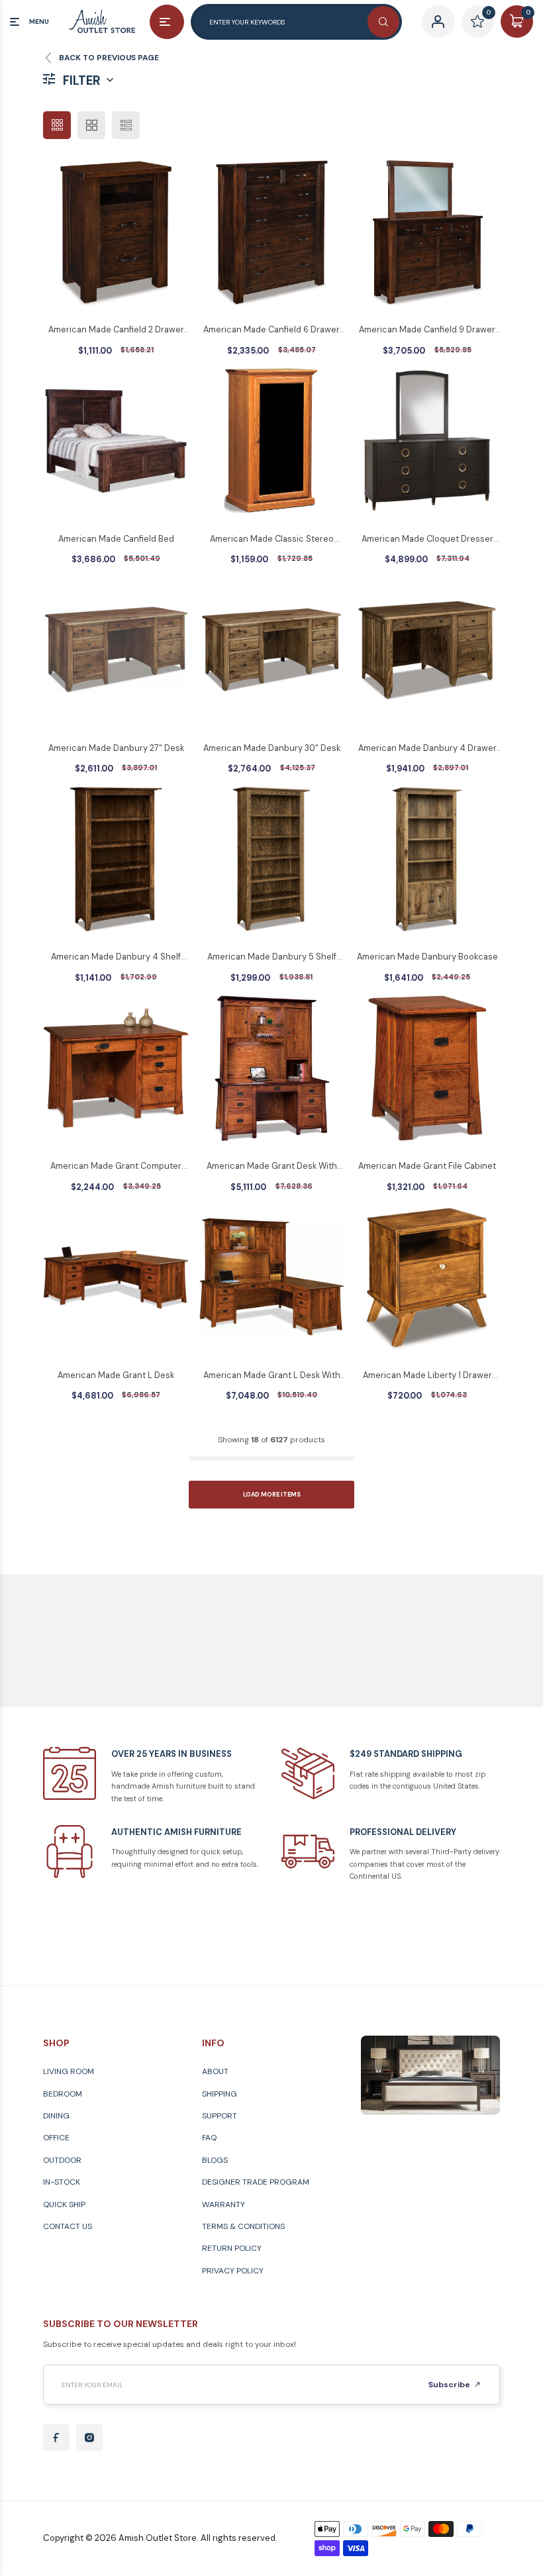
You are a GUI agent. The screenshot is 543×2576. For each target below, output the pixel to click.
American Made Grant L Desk (116, 1375)
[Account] (438, 22)
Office (56, 2138)
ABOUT (215, 2071)
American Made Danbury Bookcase (427, 957)
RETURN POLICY (232, 2248)
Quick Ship (64, 2204)
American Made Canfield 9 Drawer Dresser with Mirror (427, 330)
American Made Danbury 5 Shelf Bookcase (272, 958)
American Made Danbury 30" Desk (272, 748)
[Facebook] (56, 2438)
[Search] (383, 22)
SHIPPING (220, 2094)
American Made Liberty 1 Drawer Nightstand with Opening (427, 1376)
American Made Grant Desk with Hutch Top (272, 1167)
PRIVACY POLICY (233, 2271)
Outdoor (62, 2160)
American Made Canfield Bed (116, 539)
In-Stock (62, 2182)
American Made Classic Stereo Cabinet (272, 540)
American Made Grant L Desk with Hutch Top (272, 1376)
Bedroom (63, 2094)
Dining (56, 2116)
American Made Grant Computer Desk (116, 1167)
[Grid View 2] (91, 125)
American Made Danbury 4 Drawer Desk (427, 749)
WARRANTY (223, 2204)
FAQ (209, 2138)
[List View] (126, 125)
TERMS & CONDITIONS (243, 2226)
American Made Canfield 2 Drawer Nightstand (116, 330)
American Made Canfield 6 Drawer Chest (271, 330)
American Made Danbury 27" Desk (116, 748)
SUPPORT (220, 2116)
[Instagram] (89, 2438)
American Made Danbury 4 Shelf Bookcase (116, 958)
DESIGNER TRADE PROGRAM (256, 2182)
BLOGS (215, 2160)
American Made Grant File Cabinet (427, 1166)
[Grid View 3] (57, 125)
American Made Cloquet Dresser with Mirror (427, 540)
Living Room (69, 2071)
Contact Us (68, 2226)
